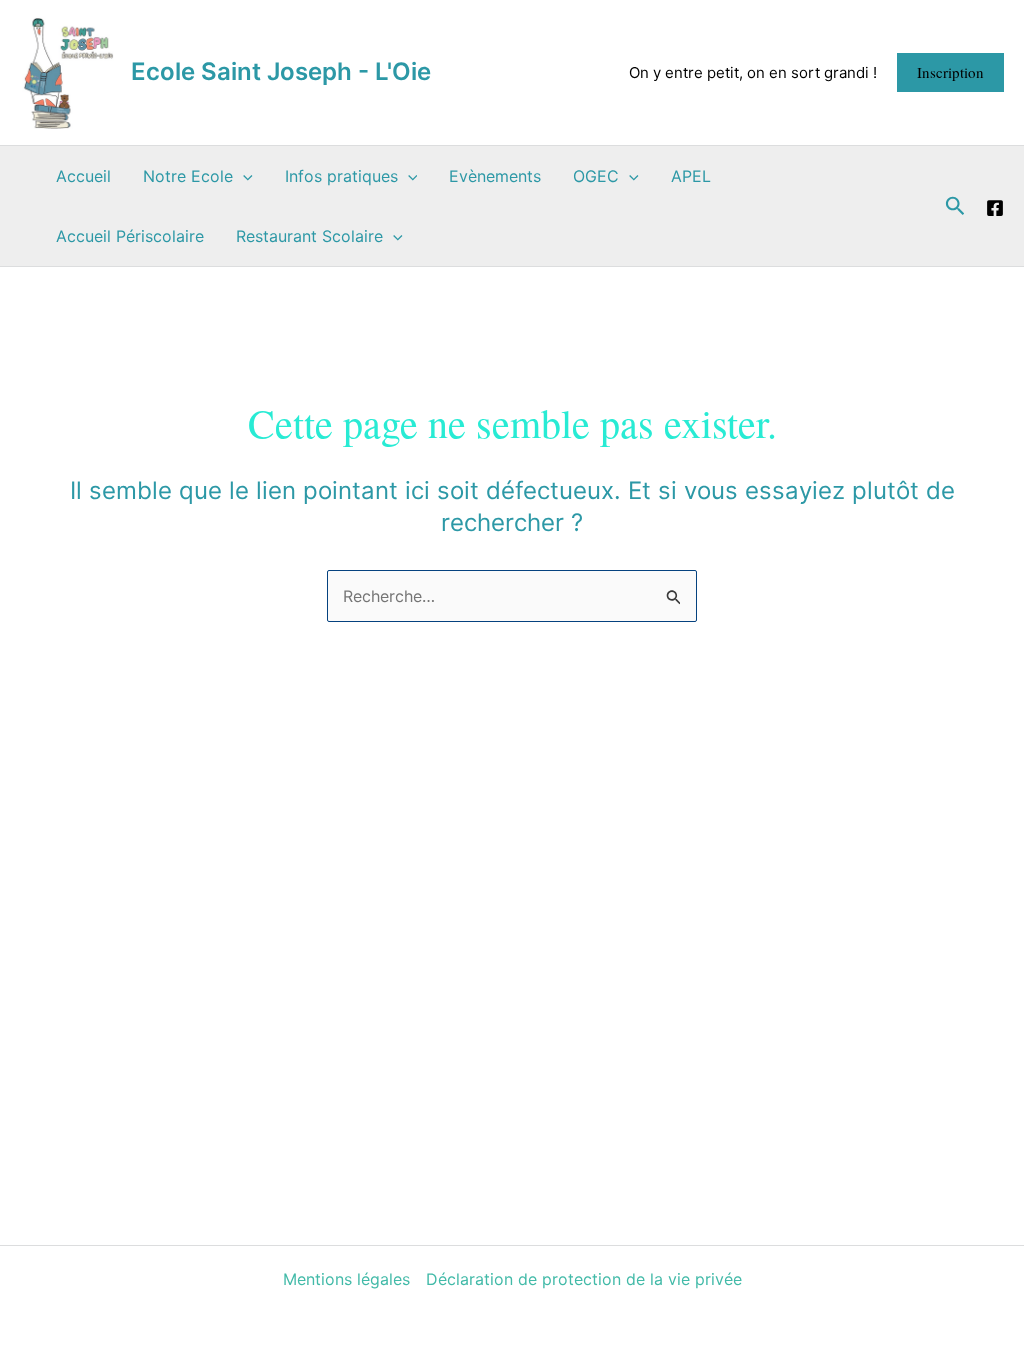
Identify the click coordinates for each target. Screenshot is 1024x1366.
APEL (691, 176)
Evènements (495, 176)
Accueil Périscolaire (130, 236)
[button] (950, 72)
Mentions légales (346, 1279)
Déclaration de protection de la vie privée (584, 1279)
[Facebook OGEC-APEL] (995, 208)
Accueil (83, 176)
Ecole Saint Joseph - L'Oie (281, 71)
